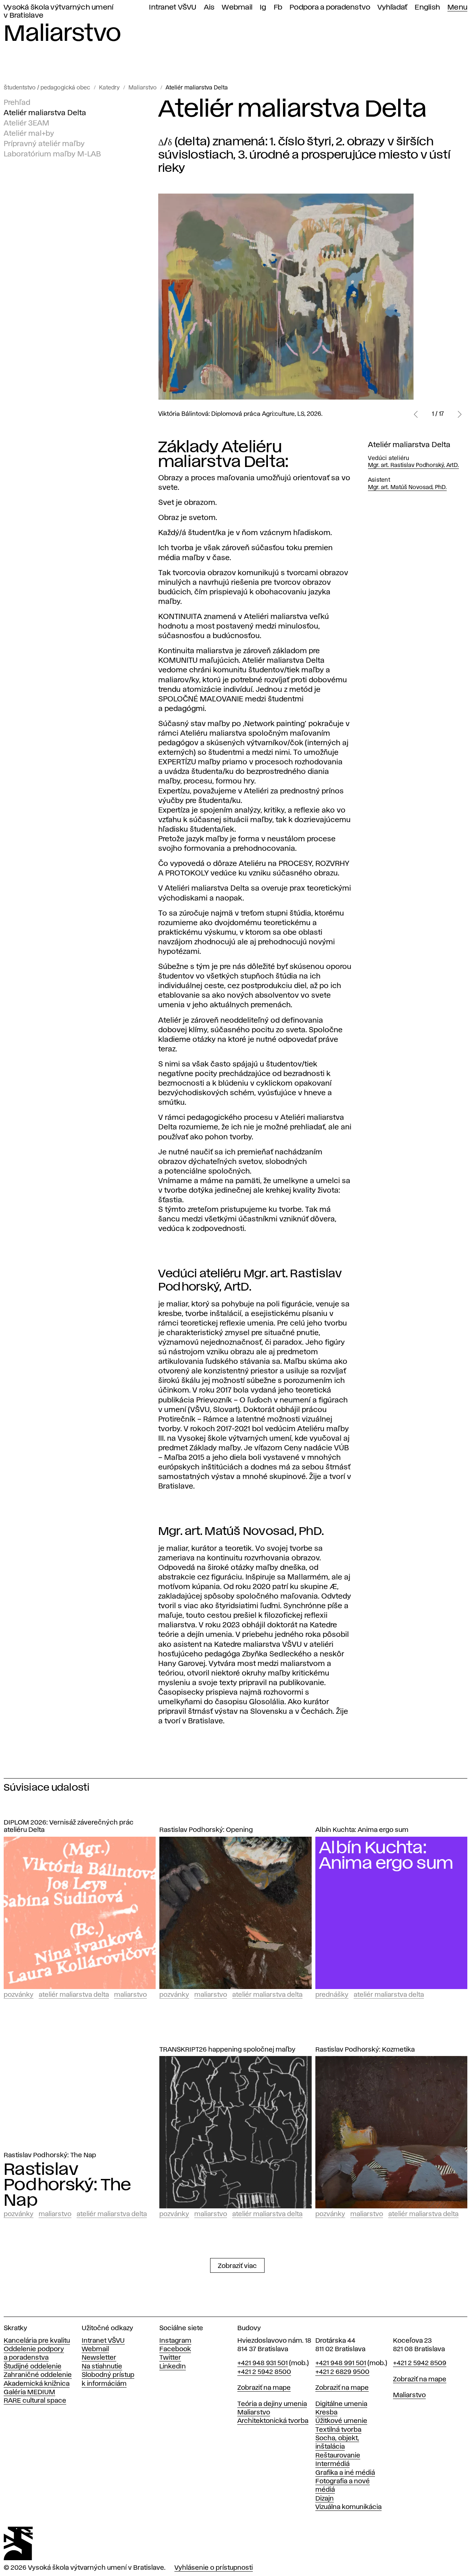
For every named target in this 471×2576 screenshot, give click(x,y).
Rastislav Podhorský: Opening (206, 1830)
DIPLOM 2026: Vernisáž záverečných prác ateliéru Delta (69, 1827)
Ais (209, 8)
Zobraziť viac (237, 2266)
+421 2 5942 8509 (420, 2363)
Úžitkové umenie (341, 2421)
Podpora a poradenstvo (330, 8)
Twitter (170, 2358)
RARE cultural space (35, 2401)
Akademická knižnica (37, 2384)
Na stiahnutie (102, 2367)
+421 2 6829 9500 (342, 2372)
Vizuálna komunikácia (348, 2507)
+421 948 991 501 (341, 2363)
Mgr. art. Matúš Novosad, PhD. (407, 488)
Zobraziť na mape (264, 2388)
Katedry (109, 88)
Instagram (175, 2341)
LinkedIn (173, 2367)
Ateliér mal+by (29, 134)
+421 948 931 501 (263, 2363)
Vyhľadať (392, 8)
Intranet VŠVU (173, 8)
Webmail (237, 8)
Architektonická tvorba (273, 2421)
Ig (263, 8)
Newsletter (99, 2358)
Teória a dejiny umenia (272, 2404)
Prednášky (332, 1995)
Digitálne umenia (341, 2404)
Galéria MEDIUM (29, 2392)
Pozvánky (19, 1995)
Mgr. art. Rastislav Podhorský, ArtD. (413, 466)
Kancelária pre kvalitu (37, 2341)
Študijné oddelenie (33, 2367)
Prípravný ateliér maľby (44, 144)
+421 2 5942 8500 (264, 2372)
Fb (278, 8)
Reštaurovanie (338, 2456)
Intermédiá (332, 2464)
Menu (457, 8)
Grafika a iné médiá (345, 2473)
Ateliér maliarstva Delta (197, 88)
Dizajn (325, 2499)
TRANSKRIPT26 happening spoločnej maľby (227, 2050)
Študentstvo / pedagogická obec (47, 88)
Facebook (175, 2349)
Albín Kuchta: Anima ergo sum (362, 1830)
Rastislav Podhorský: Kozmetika (365, 2050)
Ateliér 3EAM (26, 123)
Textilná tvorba (338, 2430)
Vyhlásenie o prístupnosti (214, 2568)
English (427, 8)
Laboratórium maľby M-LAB (52, 154)
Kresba (326, 2413)
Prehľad (17, 103)
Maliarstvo (143, 88)
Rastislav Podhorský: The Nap (50, 2155)
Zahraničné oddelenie (38, 2375)
